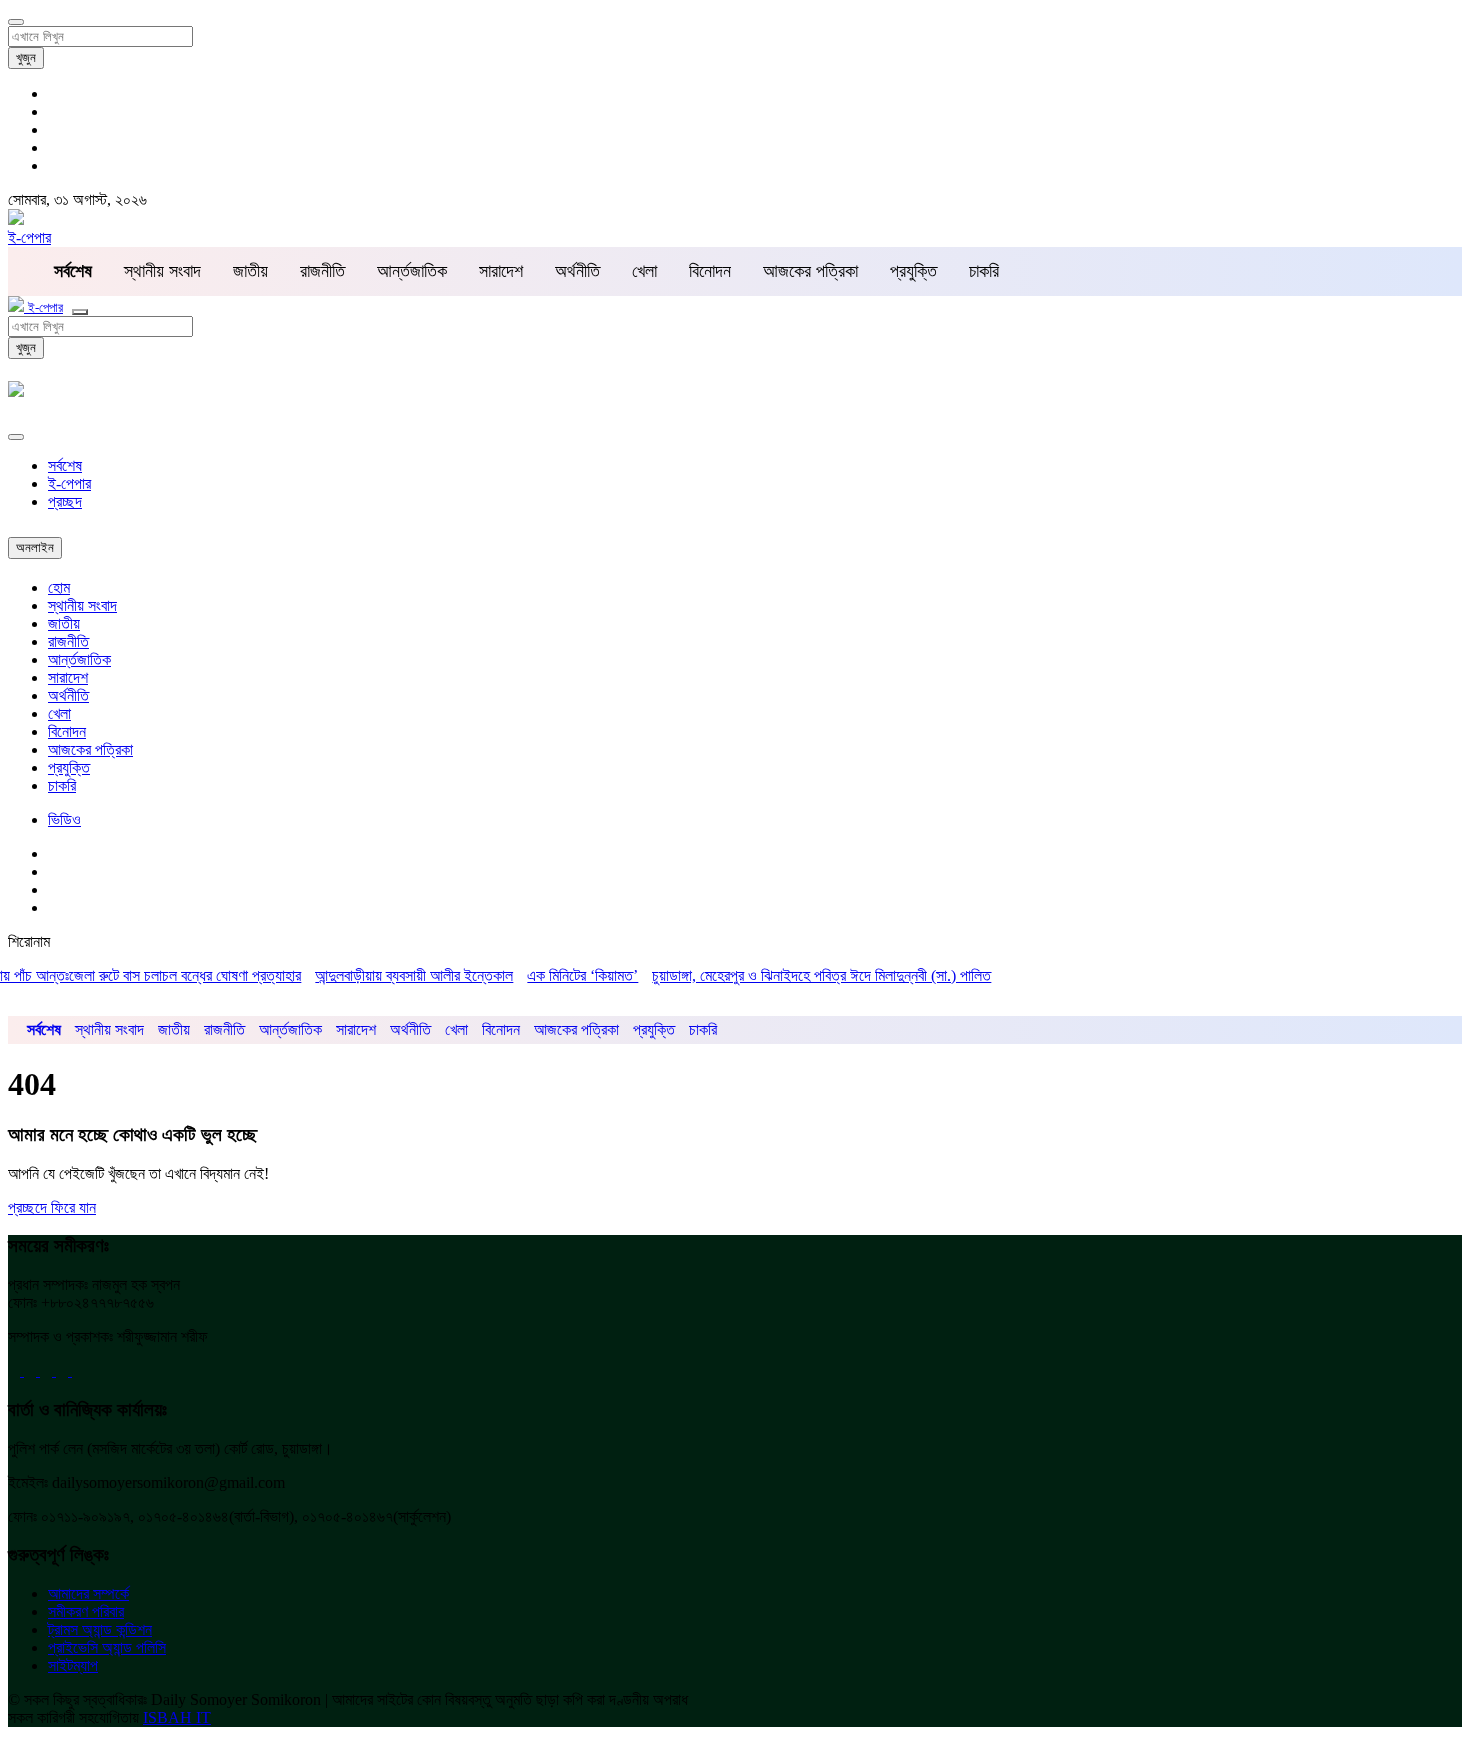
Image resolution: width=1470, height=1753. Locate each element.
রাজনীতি (322, 271)
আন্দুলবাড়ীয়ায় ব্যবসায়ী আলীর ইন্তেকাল (393, 975)
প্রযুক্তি (913, 271)
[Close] (16, 437)
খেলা (644, 271)
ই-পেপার (29, 237)
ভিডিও (64, 819)
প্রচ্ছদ (65, 501)
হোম (59, 587)
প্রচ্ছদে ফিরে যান (52, 1207)
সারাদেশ (501, 271)
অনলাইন (35, 547)
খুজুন (26, 57)
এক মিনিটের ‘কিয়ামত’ (561, 975)
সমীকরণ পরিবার (86, 1611)
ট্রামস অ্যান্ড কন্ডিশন (100, 1629)
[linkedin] (64, 1370)
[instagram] (78, 1370)
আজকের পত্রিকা (810, 271)
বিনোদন (710, 271)
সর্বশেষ (65, 465)
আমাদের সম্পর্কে (88, 1593)
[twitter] (32, 1370)
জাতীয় (250, 271)
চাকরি (984, 271)
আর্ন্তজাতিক (412, 271)
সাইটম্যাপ (73, 1665)
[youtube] (48, 1370)
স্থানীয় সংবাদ (162, 271)
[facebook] (16, 1370)
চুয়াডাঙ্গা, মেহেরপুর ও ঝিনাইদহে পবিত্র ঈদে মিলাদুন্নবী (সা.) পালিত (800, 975)
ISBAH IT (177, 1717)
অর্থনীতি (577, 271)
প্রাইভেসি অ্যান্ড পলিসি (107, 1647)
